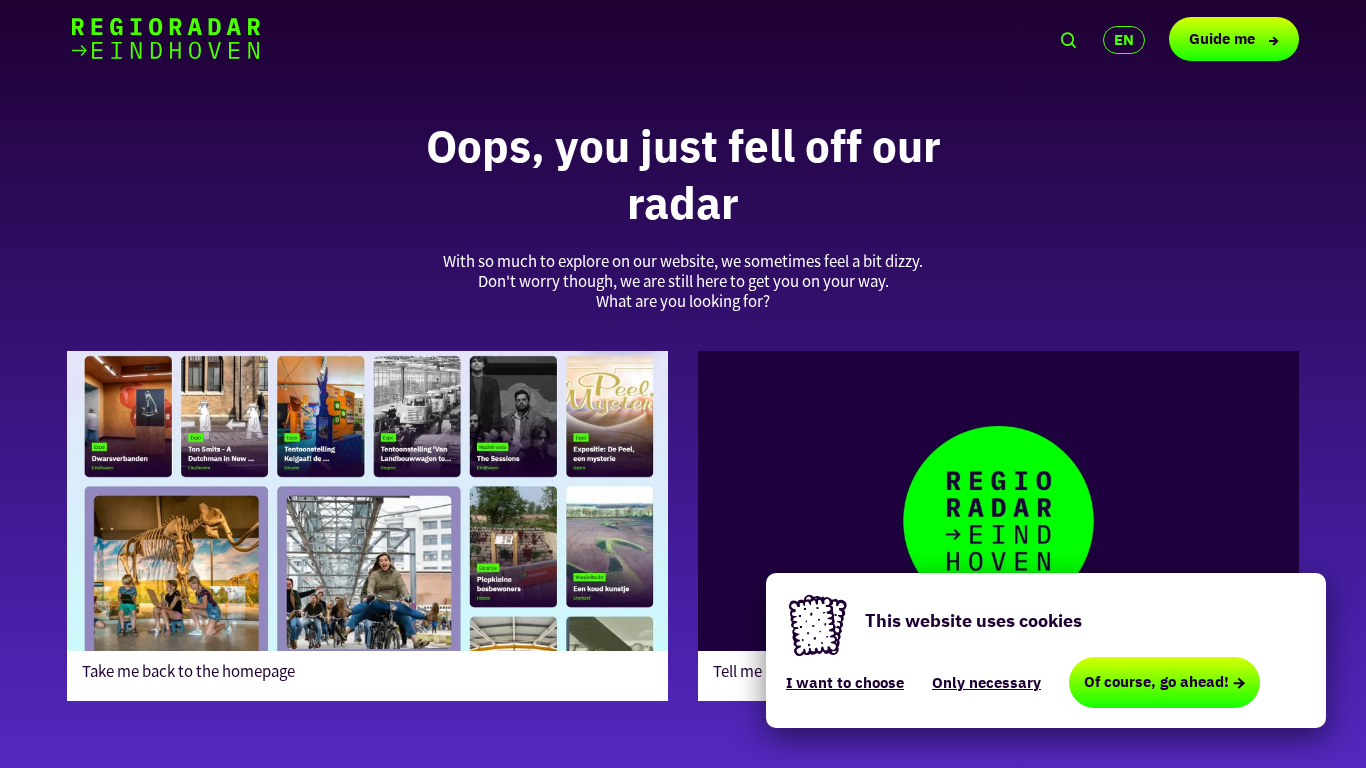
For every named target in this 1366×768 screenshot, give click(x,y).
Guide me (1224, 38)
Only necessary (986, 682)
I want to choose (845, 682)
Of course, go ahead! (1156, 681)
